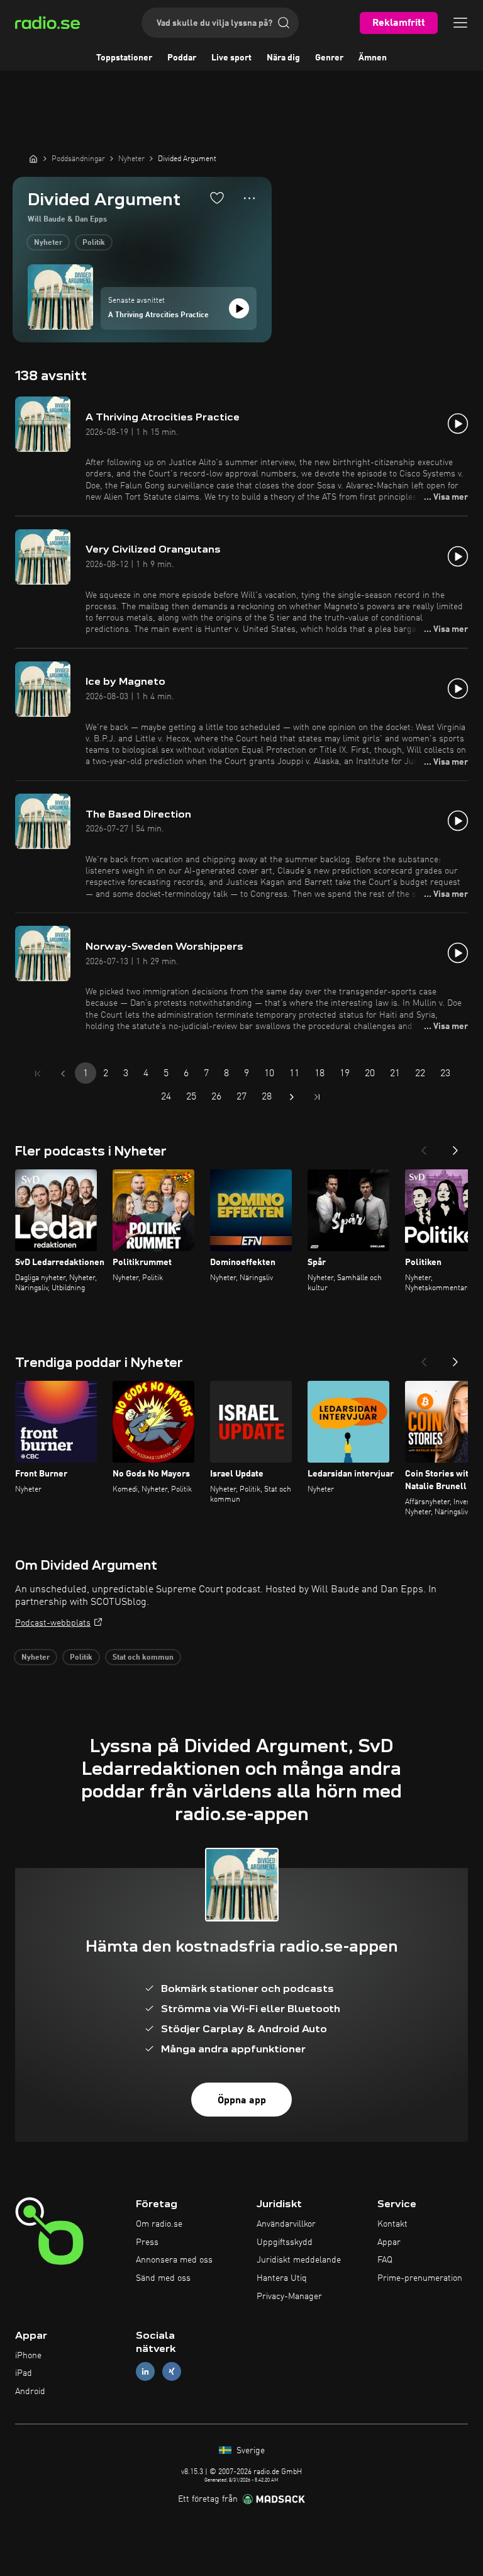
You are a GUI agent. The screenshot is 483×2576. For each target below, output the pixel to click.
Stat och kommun (143, 1658)
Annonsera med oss (174, 2260)
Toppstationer (124, 58)
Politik (94, 243)
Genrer (329, 58)
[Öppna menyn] (460, 23)
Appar (389, 2242)
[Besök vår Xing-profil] (172, 2372)
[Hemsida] (33, 159)
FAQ (385, 2260)
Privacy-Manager (289, 2297)
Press (147, 2242)
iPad (24, 2373)
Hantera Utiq (282, 2278)
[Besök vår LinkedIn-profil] (145, 2372)
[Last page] (317, 1097)
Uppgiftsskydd (285, 2242)
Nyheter (48, 243)
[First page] (38, 1074)
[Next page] (292, 1097)
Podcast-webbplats (53, 1623)
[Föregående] (424, 1147)
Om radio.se (159, 2224)
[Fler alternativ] (249, 198)
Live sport (231, 58)
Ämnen (373, 58)
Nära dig (283, 58)
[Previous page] (63, 1074)
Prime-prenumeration (420, 2278)
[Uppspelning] (239, 308)
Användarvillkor (286, 2224)
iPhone (28, 2356)
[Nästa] (455, 1147)
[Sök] (284, 23)
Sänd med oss (163, 2278)
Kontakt (392, 2224)
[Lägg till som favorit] (217, 198)
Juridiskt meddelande (299, 2260)
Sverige (249, 2451)
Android (30, 2392)
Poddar (182, 58)
